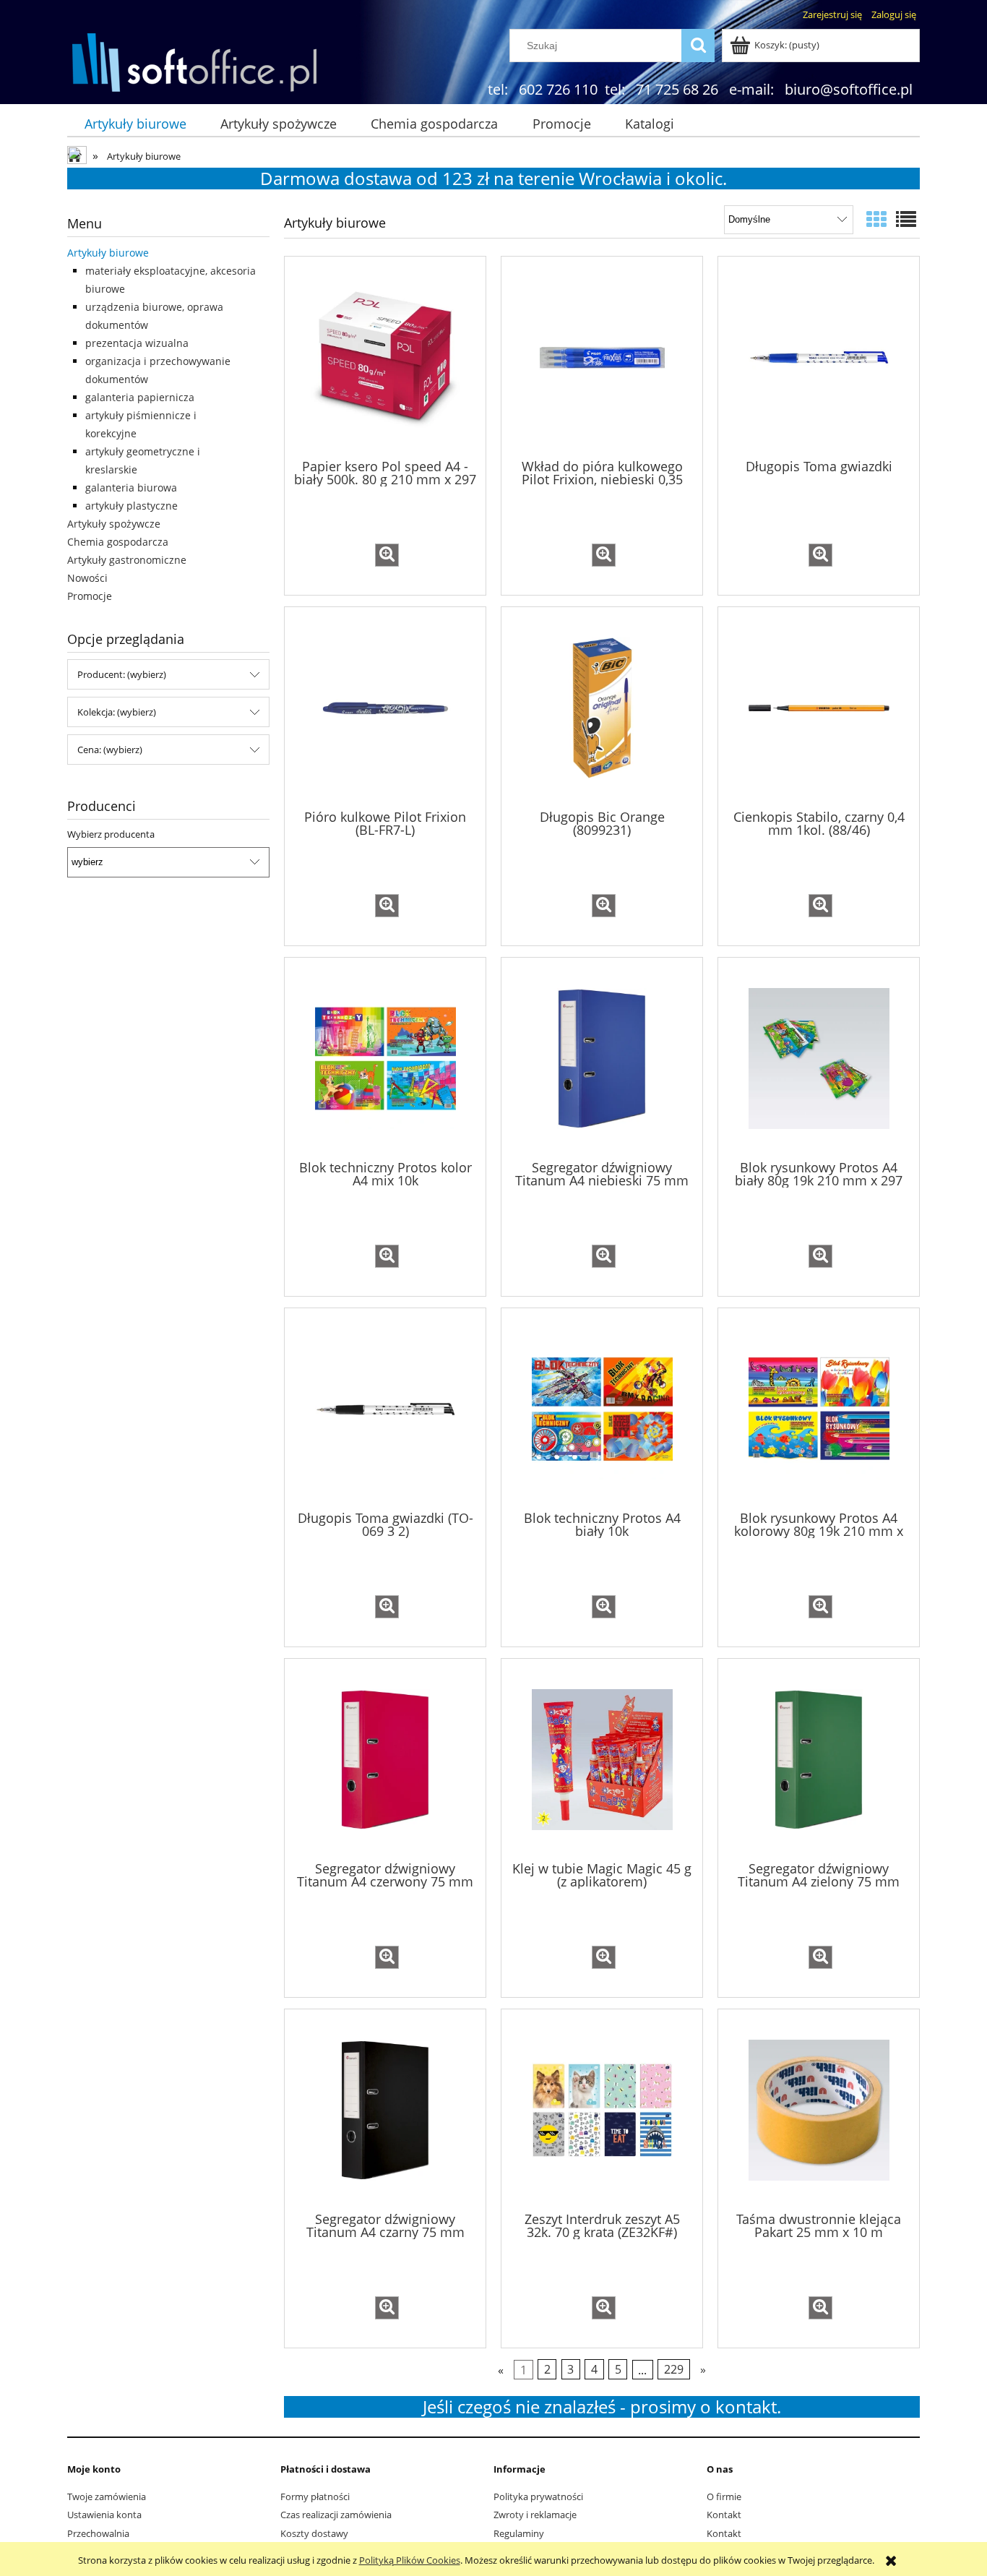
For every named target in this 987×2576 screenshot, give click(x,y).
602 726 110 (558, 89)
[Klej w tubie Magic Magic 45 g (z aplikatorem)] (602, 1759)
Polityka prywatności (538, 2496)
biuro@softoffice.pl (849, 89)
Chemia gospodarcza (118, 542)
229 (674, 2369)
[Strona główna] (194, 61)
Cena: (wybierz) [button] (110, 750)
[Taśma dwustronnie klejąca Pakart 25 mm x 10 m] (819, 2109)
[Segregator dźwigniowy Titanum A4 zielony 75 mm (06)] (819, 1759)
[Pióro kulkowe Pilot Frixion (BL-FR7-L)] (385, 707)
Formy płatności (315, 2496)
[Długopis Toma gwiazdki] (819, 356)
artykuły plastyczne (132, 506)
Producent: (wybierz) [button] (122, 674)
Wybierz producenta (111, 834)
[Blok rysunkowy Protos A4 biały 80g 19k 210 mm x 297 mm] (819, 1057)
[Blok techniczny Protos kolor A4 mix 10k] (385, 1057)
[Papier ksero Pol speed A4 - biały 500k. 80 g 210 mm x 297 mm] (385, 356)
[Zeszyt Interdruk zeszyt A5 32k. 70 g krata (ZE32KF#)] (602, 2109)
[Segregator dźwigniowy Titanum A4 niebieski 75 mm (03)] (602, 1057)
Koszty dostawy (314, 2533)
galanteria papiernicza (140, 397)
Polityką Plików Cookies (410, 2560)
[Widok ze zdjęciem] (876, 219)
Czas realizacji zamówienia (336, 2515)
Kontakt (724, 2515)
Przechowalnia (98, 2533)
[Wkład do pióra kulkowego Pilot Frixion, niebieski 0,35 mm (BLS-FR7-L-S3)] (602, 356)
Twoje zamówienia (107, 2496)
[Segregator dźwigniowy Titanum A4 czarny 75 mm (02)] (385, 2109)
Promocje (90, 596)
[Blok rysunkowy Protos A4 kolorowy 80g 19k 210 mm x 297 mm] (819, 1408)
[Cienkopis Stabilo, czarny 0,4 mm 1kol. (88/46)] (819, 707)
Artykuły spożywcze (114, 524)
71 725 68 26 (677, 89)
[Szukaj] (698, 46)
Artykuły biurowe (108, 253)
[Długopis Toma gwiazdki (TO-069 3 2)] (385, 1408)
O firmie (724, 2496)
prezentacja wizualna (137, 343)
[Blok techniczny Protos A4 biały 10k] (602, 1408)
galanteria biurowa (131, 488)
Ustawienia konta (104, 2515)
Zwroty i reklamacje (535, 2515)
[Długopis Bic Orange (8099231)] (602, 707)
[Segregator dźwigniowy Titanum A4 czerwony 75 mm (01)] (385, 1759)
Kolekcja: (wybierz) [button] (117, 712)
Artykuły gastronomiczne (127, 560)
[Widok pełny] (906, 219)
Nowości (87, 578)
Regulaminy (519, 2533)
